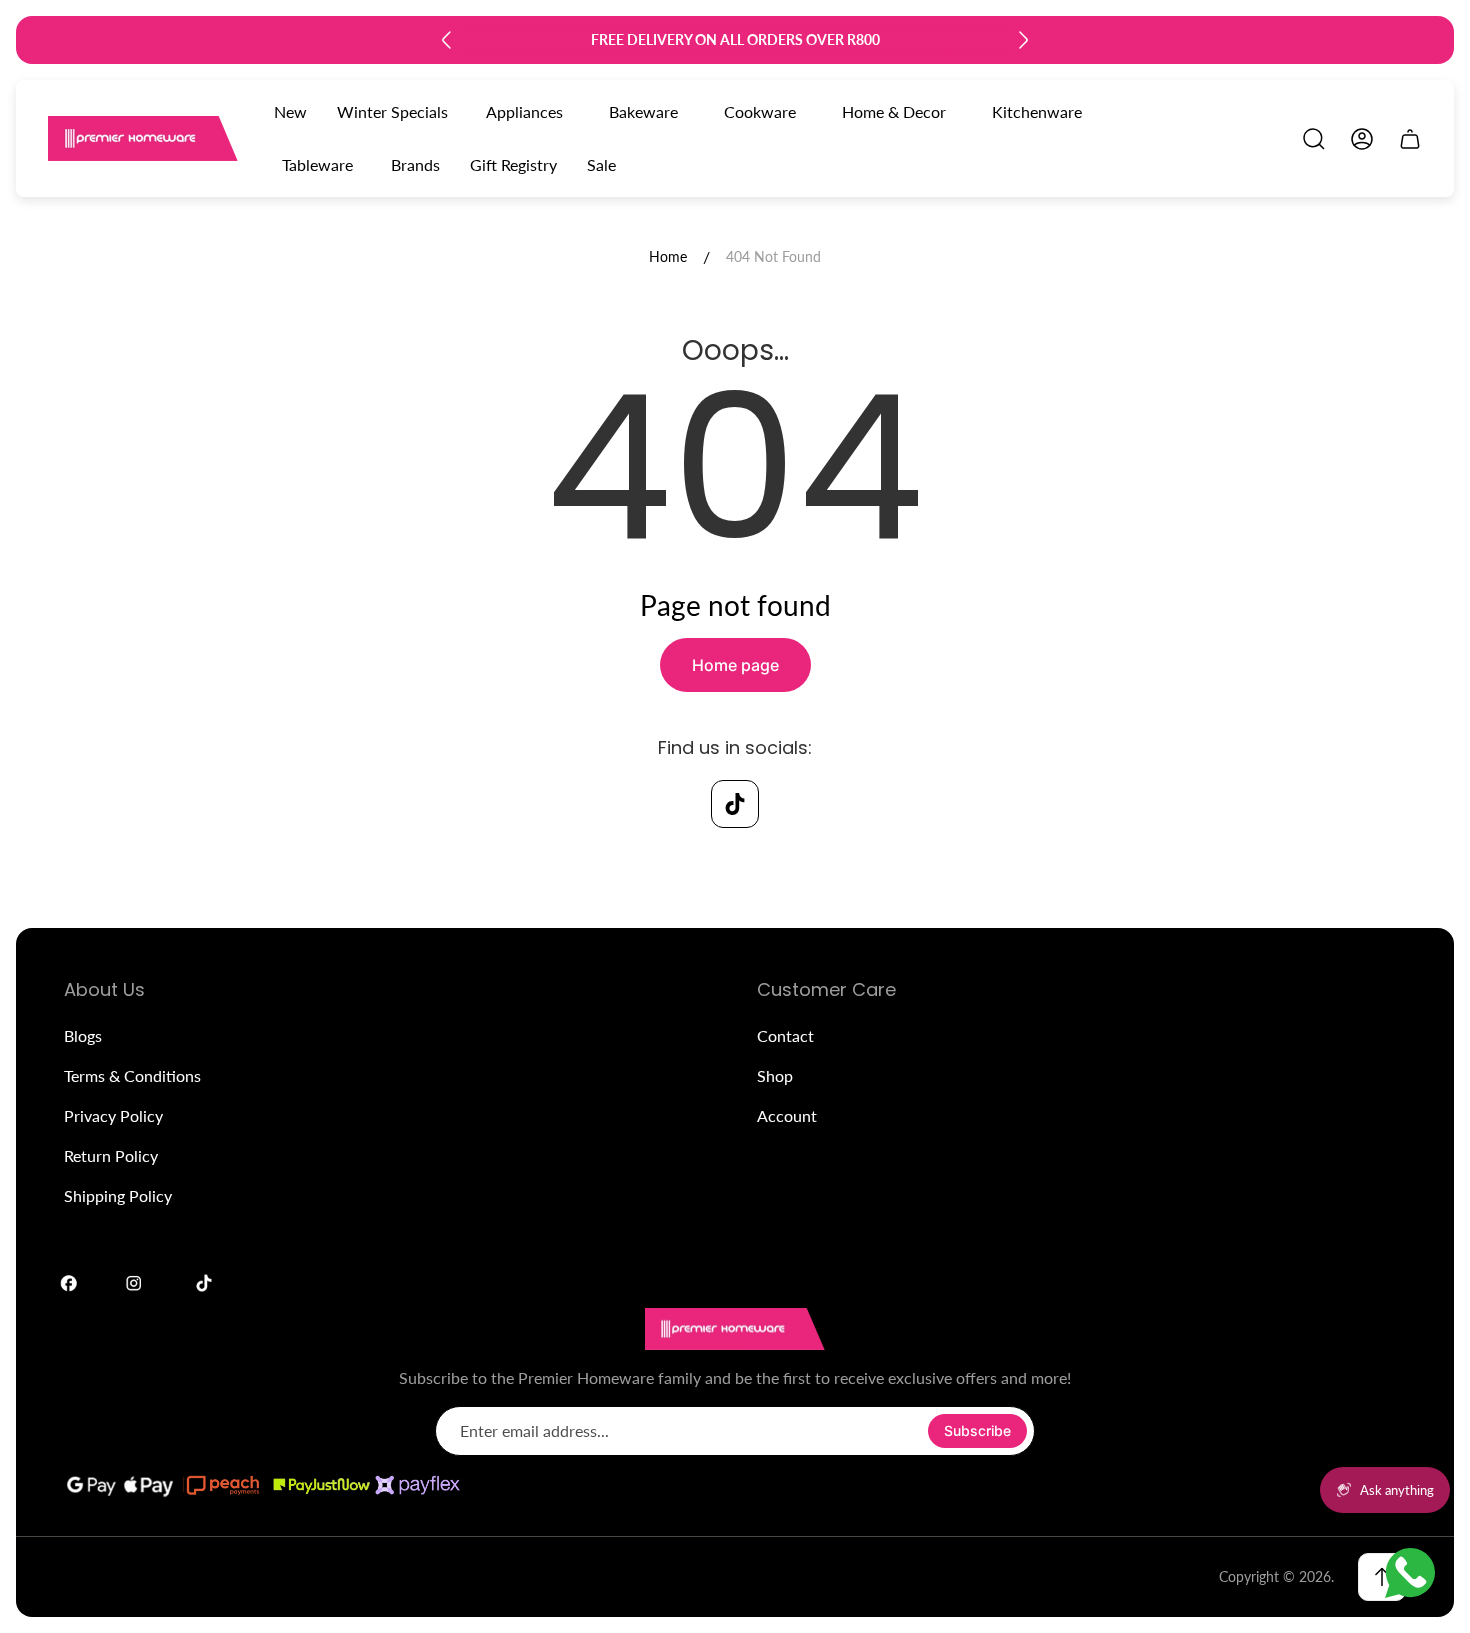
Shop (775, 1075)
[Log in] (1362, 139)
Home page (735, 665)
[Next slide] (1023, 40)
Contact (785, 1035)
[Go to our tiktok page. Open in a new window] (735, 804)
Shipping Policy (118, 1195)
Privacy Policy (113, 1115)
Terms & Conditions (132, 1075)
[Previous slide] (447, 40)
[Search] (1314, 139)
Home (668, 256)
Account (787, 1115)
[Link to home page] (735, 1329)
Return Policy (111, 1155)
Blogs (83, 1035)
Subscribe (977, 1430)
